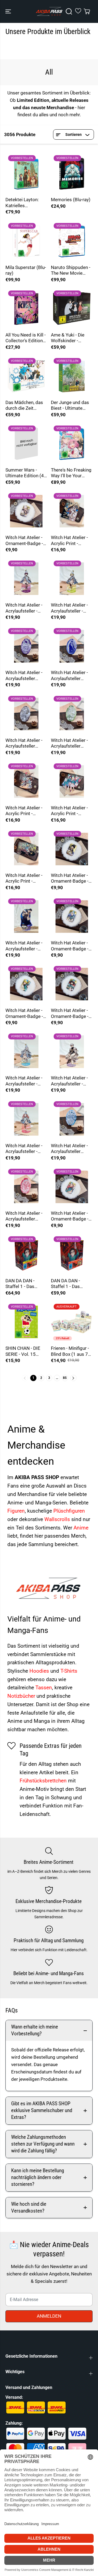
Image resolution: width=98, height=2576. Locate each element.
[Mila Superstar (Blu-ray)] (26, 241)
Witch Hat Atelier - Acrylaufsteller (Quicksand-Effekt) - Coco (72, 743)
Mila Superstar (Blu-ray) (26, 270)
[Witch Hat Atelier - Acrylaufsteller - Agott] (26, 579)
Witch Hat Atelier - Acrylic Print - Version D (24, 878)
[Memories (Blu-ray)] (72, 173)
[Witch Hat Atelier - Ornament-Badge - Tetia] (72, 1187)
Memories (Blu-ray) (71, 200)
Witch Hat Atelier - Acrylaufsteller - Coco (69, 608)
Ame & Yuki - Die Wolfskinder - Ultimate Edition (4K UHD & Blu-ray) (72, 338)
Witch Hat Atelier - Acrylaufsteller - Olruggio (24, 946)
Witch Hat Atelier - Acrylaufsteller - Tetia (24, 1149)
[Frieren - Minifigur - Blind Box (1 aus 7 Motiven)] (72, 1322)
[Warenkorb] (87, 11)
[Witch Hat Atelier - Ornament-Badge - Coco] (26, 984)
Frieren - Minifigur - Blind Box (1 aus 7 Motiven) (70, 1351)
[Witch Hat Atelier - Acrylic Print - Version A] (72, 781)
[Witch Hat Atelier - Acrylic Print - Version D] (26, 849)
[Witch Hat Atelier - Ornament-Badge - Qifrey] (26, 511)
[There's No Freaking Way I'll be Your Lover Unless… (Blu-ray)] (72, 444)
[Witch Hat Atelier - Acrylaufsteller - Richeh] (26, 1052)
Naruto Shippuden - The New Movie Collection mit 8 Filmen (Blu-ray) (71, 270)
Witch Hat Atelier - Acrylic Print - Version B (24, 811)
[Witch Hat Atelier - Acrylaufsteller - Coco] (72, 579)
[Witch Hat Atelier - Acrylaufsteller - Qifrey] (72, 1052)
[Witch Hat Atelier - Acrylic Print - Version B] (26, 781)
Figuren (16, 1511)
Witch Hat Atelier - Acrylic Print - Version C (69, 541)
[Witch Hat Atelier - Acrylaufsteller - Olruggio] (26, 917)
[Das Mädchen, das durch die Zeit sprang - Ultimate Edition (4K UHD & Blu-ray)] (26, 376)
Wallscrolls (58, 1519)
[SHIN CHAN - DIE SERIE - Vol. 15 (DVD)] (26, 1322)
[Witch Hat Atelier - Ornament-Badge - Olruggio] (72, 849)
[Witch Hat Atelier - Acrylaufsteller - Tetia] (26, 1119)
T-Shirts (69, 1671)
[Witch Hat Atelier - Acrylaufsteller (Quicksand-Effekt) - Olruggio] (72, 646)
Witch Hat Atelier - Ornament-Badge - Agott (70, 1013)
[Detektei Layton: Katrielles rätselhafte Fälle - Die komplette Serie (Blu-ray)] (26, 173)
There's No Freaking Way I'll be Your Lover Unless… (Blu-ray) (71, 473)
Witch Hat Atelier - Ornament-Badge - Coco (24, 1013)
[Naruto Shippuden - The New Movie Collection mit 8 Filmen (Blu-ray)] (72, 241)
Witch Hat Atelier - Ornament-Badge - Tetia (70, 1216)
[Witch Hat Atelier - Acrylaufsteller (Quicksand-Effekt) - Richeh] (72, 1119)
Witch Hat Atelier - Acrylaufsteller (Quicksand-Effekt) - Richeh (72, 1149)
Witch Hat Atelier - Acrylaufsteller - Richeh (24, 1081)
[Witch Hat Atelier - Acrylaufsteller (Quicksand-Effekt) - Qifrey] (26, 714)
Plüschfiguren (69, 1511)
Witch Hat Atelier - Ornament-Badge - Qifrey (24, 541)
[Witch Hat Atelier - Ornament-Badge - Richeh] (72, 917)
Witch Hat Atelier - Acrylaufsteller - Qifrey (69, 1081)
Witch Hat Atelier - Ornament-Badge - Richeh (70, 946)
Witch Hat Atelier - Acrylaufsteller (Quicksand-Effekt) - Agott (26, 676)
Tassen (44, 1688)
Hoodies (40, 1671)
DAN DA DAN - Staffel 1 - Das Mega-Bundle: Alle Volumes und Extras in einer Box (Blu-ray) (26, 1284)
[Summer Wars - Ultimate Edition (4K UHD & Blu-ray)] (26, 444)
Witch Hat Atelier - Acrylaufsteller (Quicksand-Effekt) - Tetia (26, 1216)
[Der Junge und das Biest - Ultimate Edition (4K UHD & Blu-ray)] (72, 376)
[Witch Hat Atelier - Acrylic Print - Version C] (72, 511)
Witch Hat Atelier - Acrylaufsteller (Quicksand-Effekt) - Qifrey (26, 743)
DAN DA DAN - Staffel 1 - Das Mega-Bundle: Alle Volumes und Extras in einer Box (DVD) (71, 1284)
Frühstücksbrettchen (44, 1781)
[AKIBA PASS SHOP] (49, 11)
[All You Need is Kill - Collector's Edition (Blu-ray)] (26, 309)
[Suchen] (69, 11)
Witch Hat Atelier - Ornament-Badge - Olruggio (70, 878)
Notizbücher (22, 1696)
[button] (9, 11)
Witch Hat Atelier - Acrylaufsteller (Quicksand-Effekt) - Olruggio (72, 676)
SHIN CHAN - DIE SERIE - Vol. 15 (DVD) (23, 1351)
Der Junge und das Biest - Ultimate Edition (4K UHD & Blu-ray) (70, 406)
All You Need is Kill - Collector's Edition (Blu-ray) (26, 338)
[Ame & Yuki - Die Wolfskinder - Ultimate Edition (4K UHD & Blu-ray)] (72, 309)
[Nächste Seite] (73, 1378)
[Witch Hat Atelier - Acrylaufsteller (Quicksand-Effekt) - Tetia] (26, 1187)
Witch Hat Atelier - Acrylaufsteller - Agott (24, 608)
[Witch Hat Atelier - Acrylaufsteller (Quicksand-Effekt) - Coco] (72, 714)
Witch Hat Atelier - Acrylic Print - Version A (69, 811)
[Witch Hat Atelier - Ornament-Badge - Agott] (72, 984)
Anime (81, 1528)
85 (65, 1378)
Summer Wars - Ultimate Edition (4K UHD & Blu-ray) (26, 473)
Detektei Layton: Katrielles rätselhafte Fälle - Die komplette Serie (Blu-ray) (26, 203)
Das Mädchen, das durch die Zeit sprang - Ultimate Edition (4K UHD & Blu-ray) (24, 406)
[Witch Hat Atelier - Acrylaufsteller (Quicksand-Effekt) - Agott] (26, 646)
